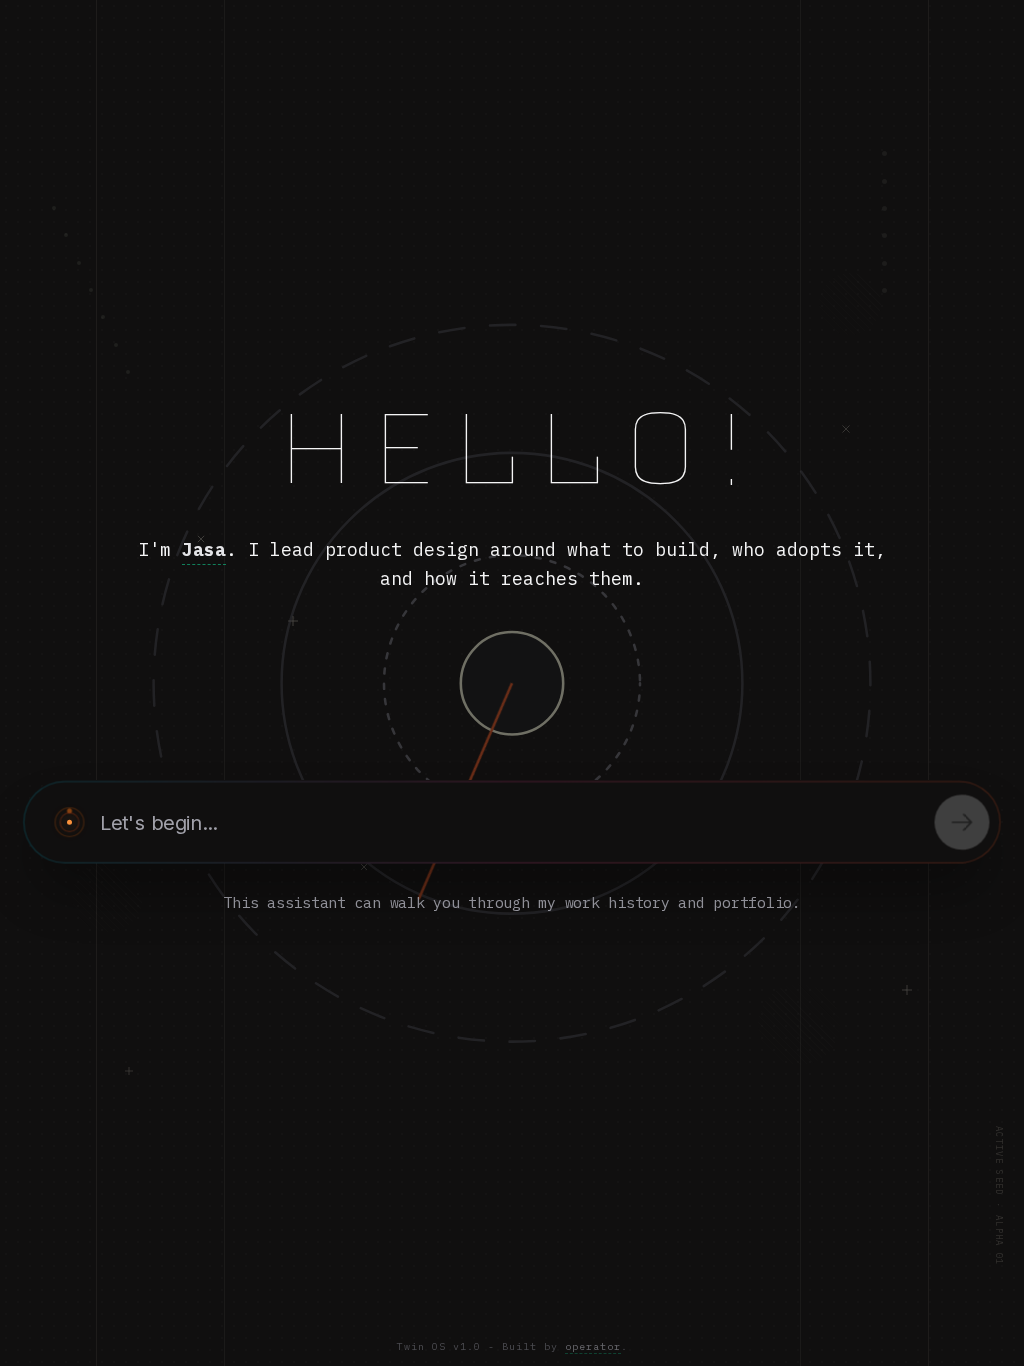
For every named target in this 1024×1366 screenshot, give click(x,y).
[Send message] (962, 822)
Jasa (204, 549)
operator (593, 1346)
